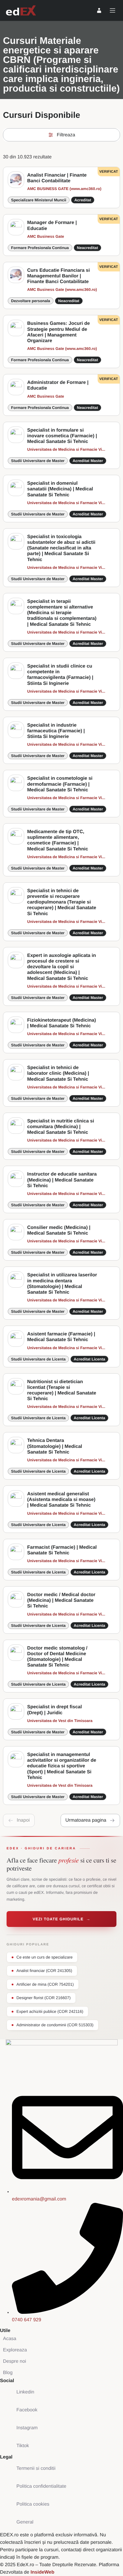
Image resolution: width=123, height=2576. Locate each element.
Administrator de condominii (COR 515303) (55, 2025)
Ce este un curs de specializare (44, 1957)
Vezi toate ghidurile (61, 1919)
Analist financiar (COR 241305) (44, 1971)
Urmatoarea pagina (86, 1820)
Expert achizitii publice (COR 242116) (50, 2011)
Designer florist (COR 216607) (44, 1998)
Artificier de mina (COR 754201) (45, 1984)
